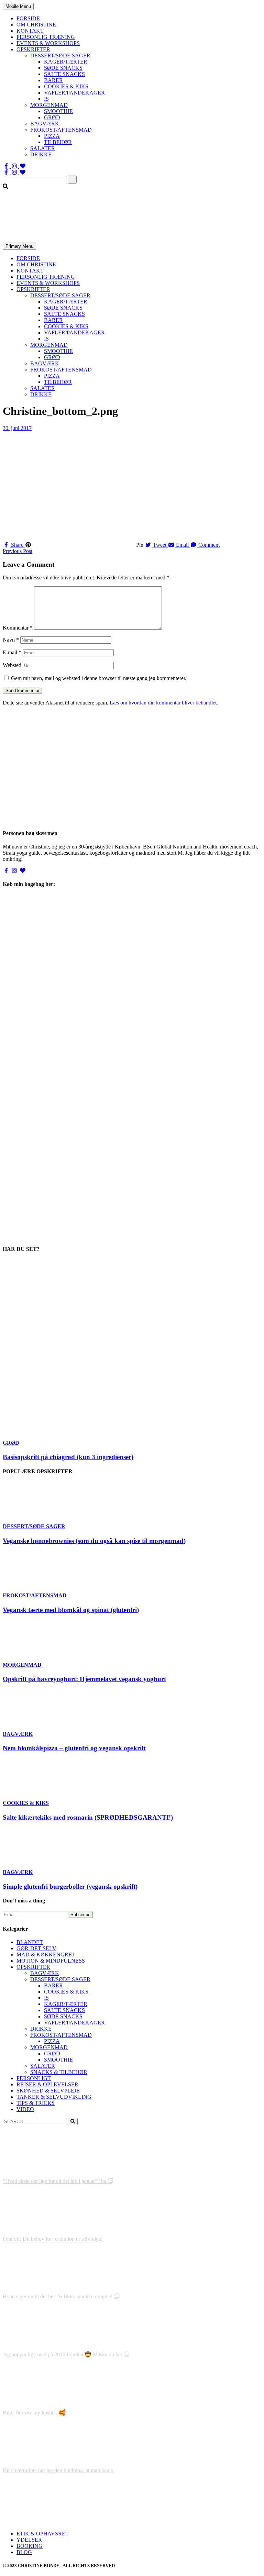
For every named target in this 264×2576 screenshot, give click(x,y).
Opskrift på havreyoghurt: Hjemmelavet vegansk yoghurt (84, 1679)
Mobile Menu (18, 6)
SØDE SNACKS (63, 68)
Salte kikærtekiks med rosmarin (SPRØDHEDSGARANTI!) (88, 1817)
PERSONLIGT (34, 2078)
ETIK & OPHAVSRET (43, 2534)
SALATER (43, 148)
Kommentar (18, 628)
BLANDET (30, 1942)
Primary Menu (19, 246)
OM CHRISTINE (36, 25)
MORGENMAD (49, 105)
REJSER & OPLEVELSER (47, 2084)
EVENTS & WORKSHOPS (48, 43)
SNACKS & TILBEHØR (59, 2072)
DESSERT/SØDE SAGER (60, 55)
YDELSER (29, 2540)
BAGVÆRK (45, 124)
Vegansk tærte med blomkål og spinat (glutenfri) (71, 1610)
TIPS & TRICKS (36, 2103)
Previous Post (18, 551)
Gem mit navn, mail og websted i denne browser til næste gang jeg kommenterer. (99, 678)
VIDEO (25, 2109)
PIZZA (52, 136)
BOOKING (30, 2546)
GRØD (52, 117)
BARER (53, 80)
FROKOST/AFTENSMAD (61, 130)
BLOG (24, 2552)
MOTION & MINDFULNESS (51, 1961)
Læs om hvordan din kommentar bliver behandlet (163, 703)
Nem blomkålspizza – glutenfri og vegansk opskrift (74, 1748)
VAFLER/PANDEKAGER (74, 93)
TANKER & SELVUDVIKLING (54, 2097)
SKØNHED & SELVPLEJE (48, 2091)
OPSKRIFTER (33, 49)
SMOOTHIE (58, 111)
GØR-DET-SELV (36, 1948)
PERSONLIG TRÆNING (46, 37)
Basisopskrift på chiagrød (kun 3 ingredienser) (68, 1457)
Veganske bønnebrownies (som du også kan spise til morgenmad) (94, 1541)
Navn (11, 640)
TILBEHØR (58, 142)
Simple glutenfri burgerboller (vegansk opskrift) (70, 1886)
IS (46, 99)
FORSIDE (28, 18)
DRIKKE (41, 154)
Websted (12, 665)
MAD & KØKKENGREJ (45, 1955)
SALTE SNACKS (64, 74)
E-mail (12, 652)
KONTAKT (30, 31)
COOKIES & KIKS (66, 86)
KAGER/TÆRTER (66, 62)
